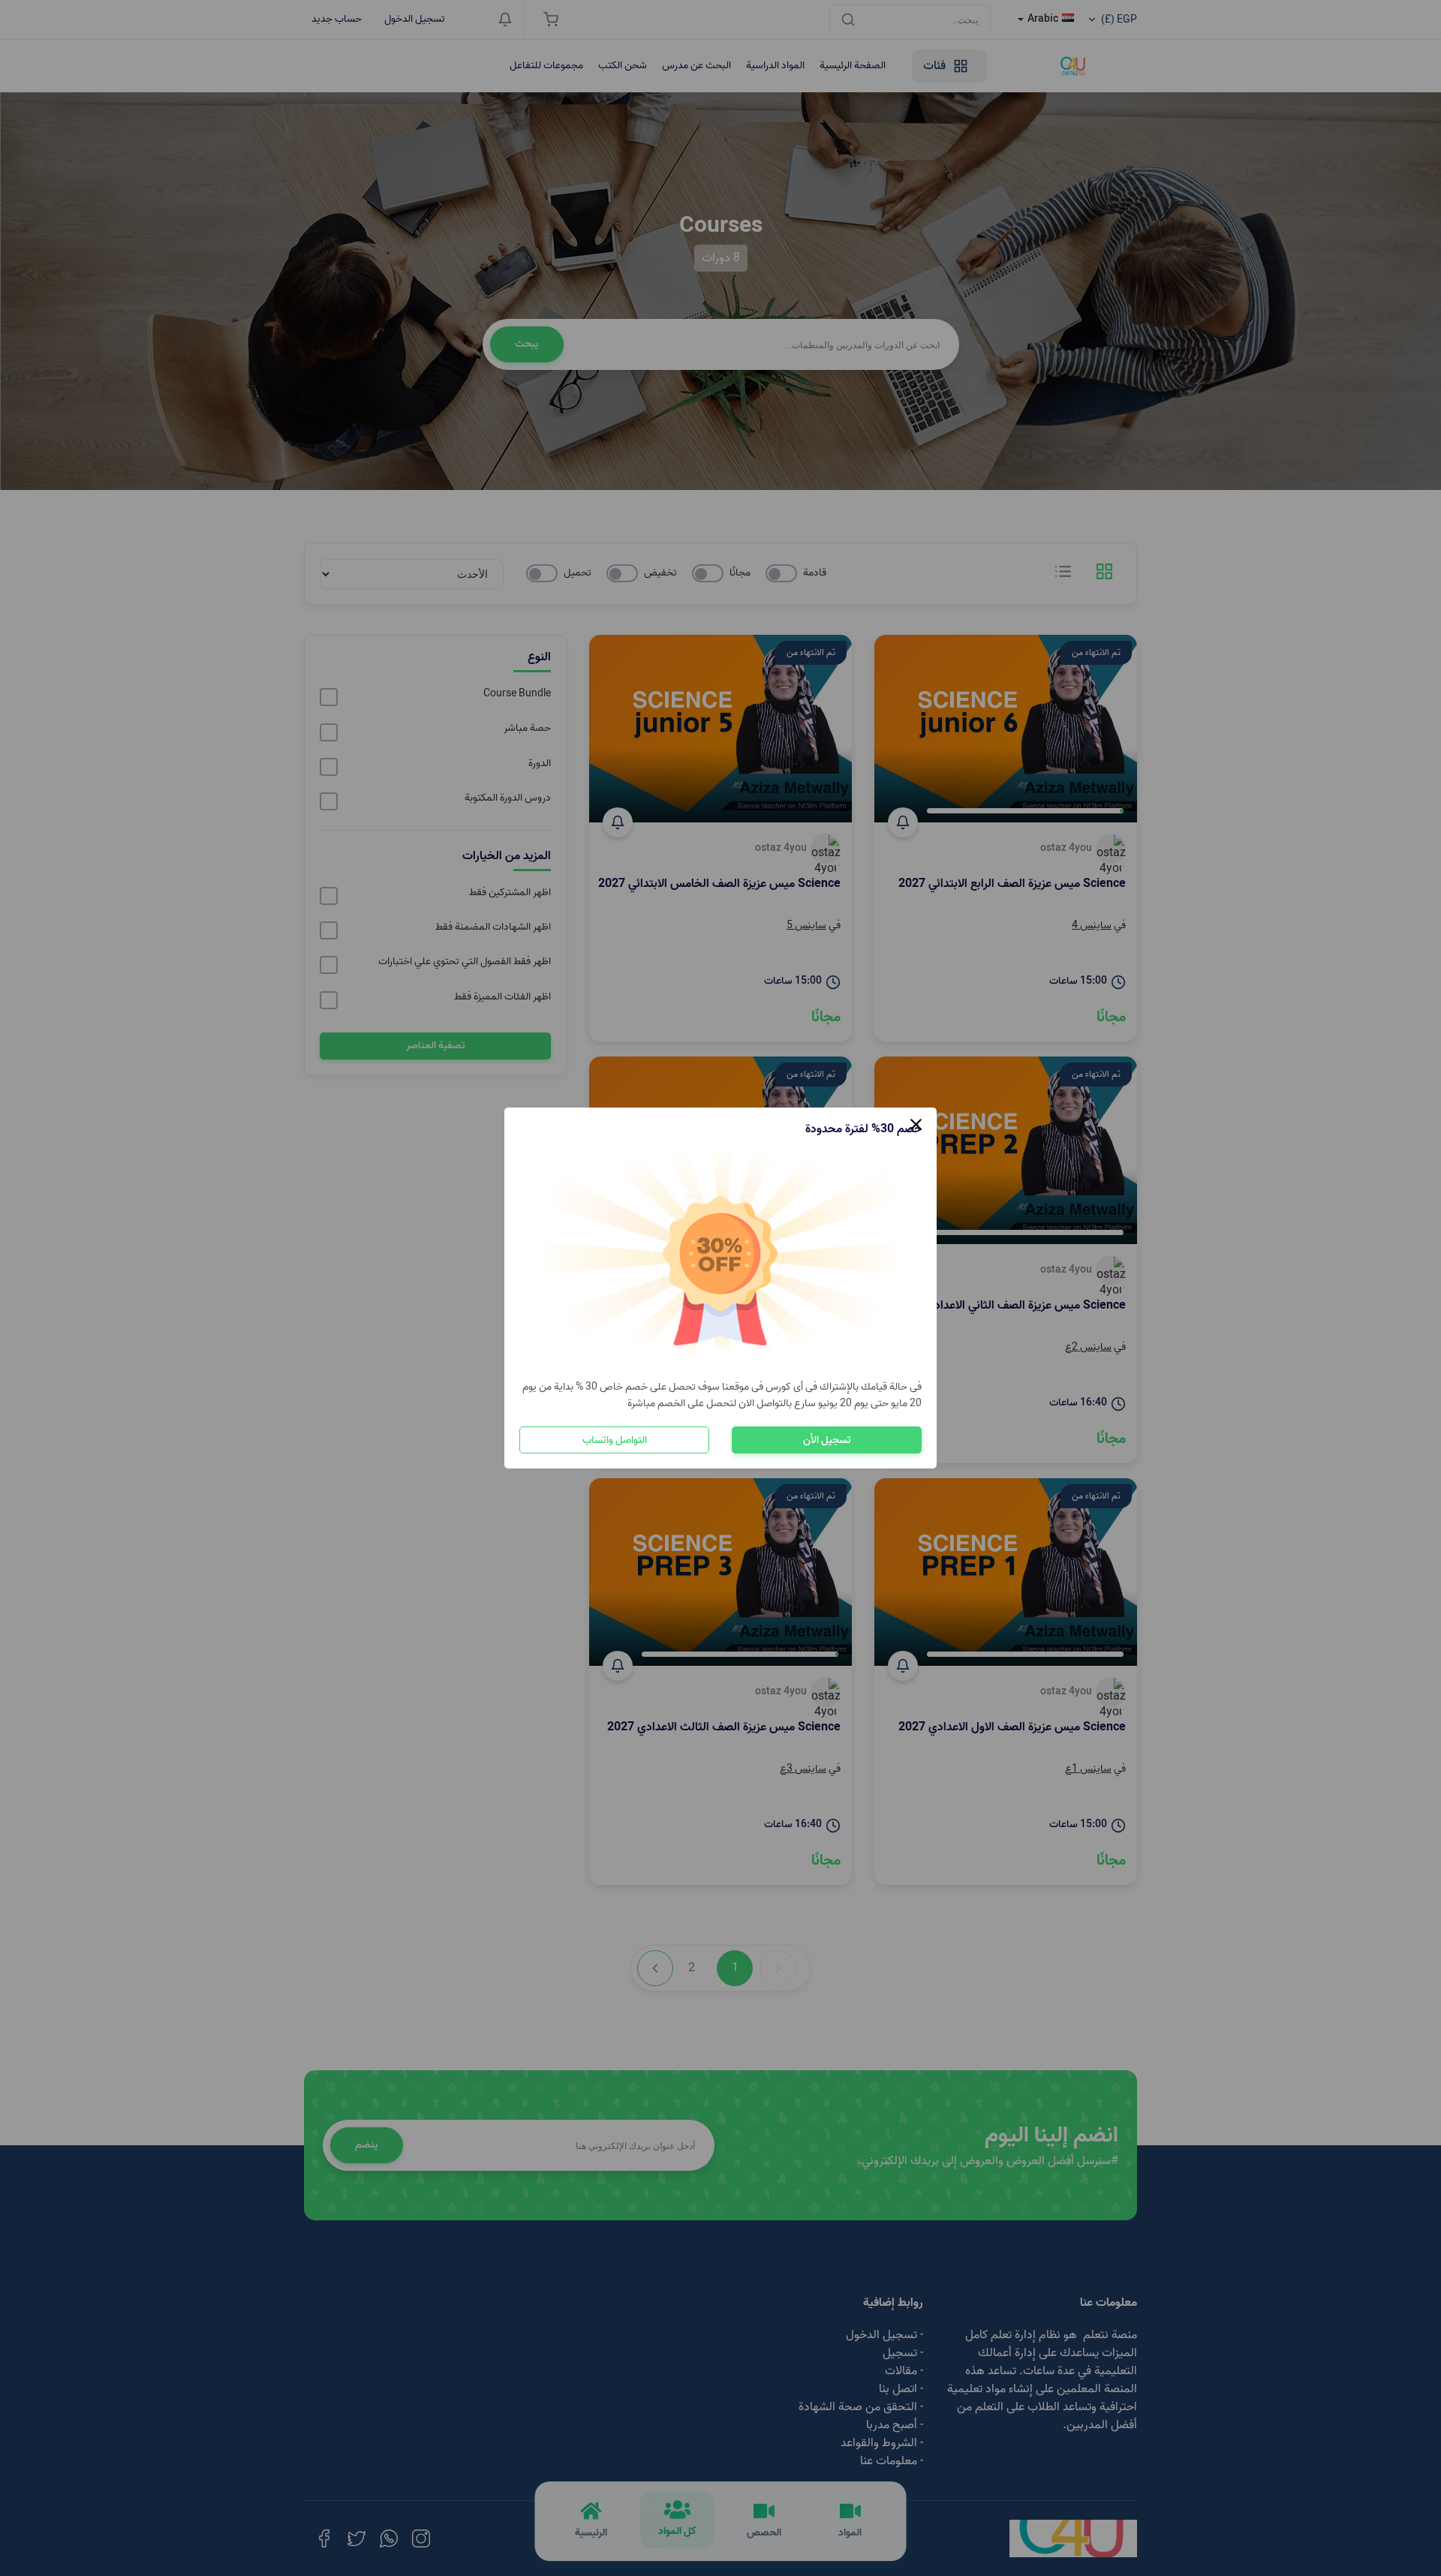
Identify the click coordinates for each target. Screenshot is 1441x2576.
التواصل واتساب (615, 1440)
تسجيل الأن (827, 1440)
